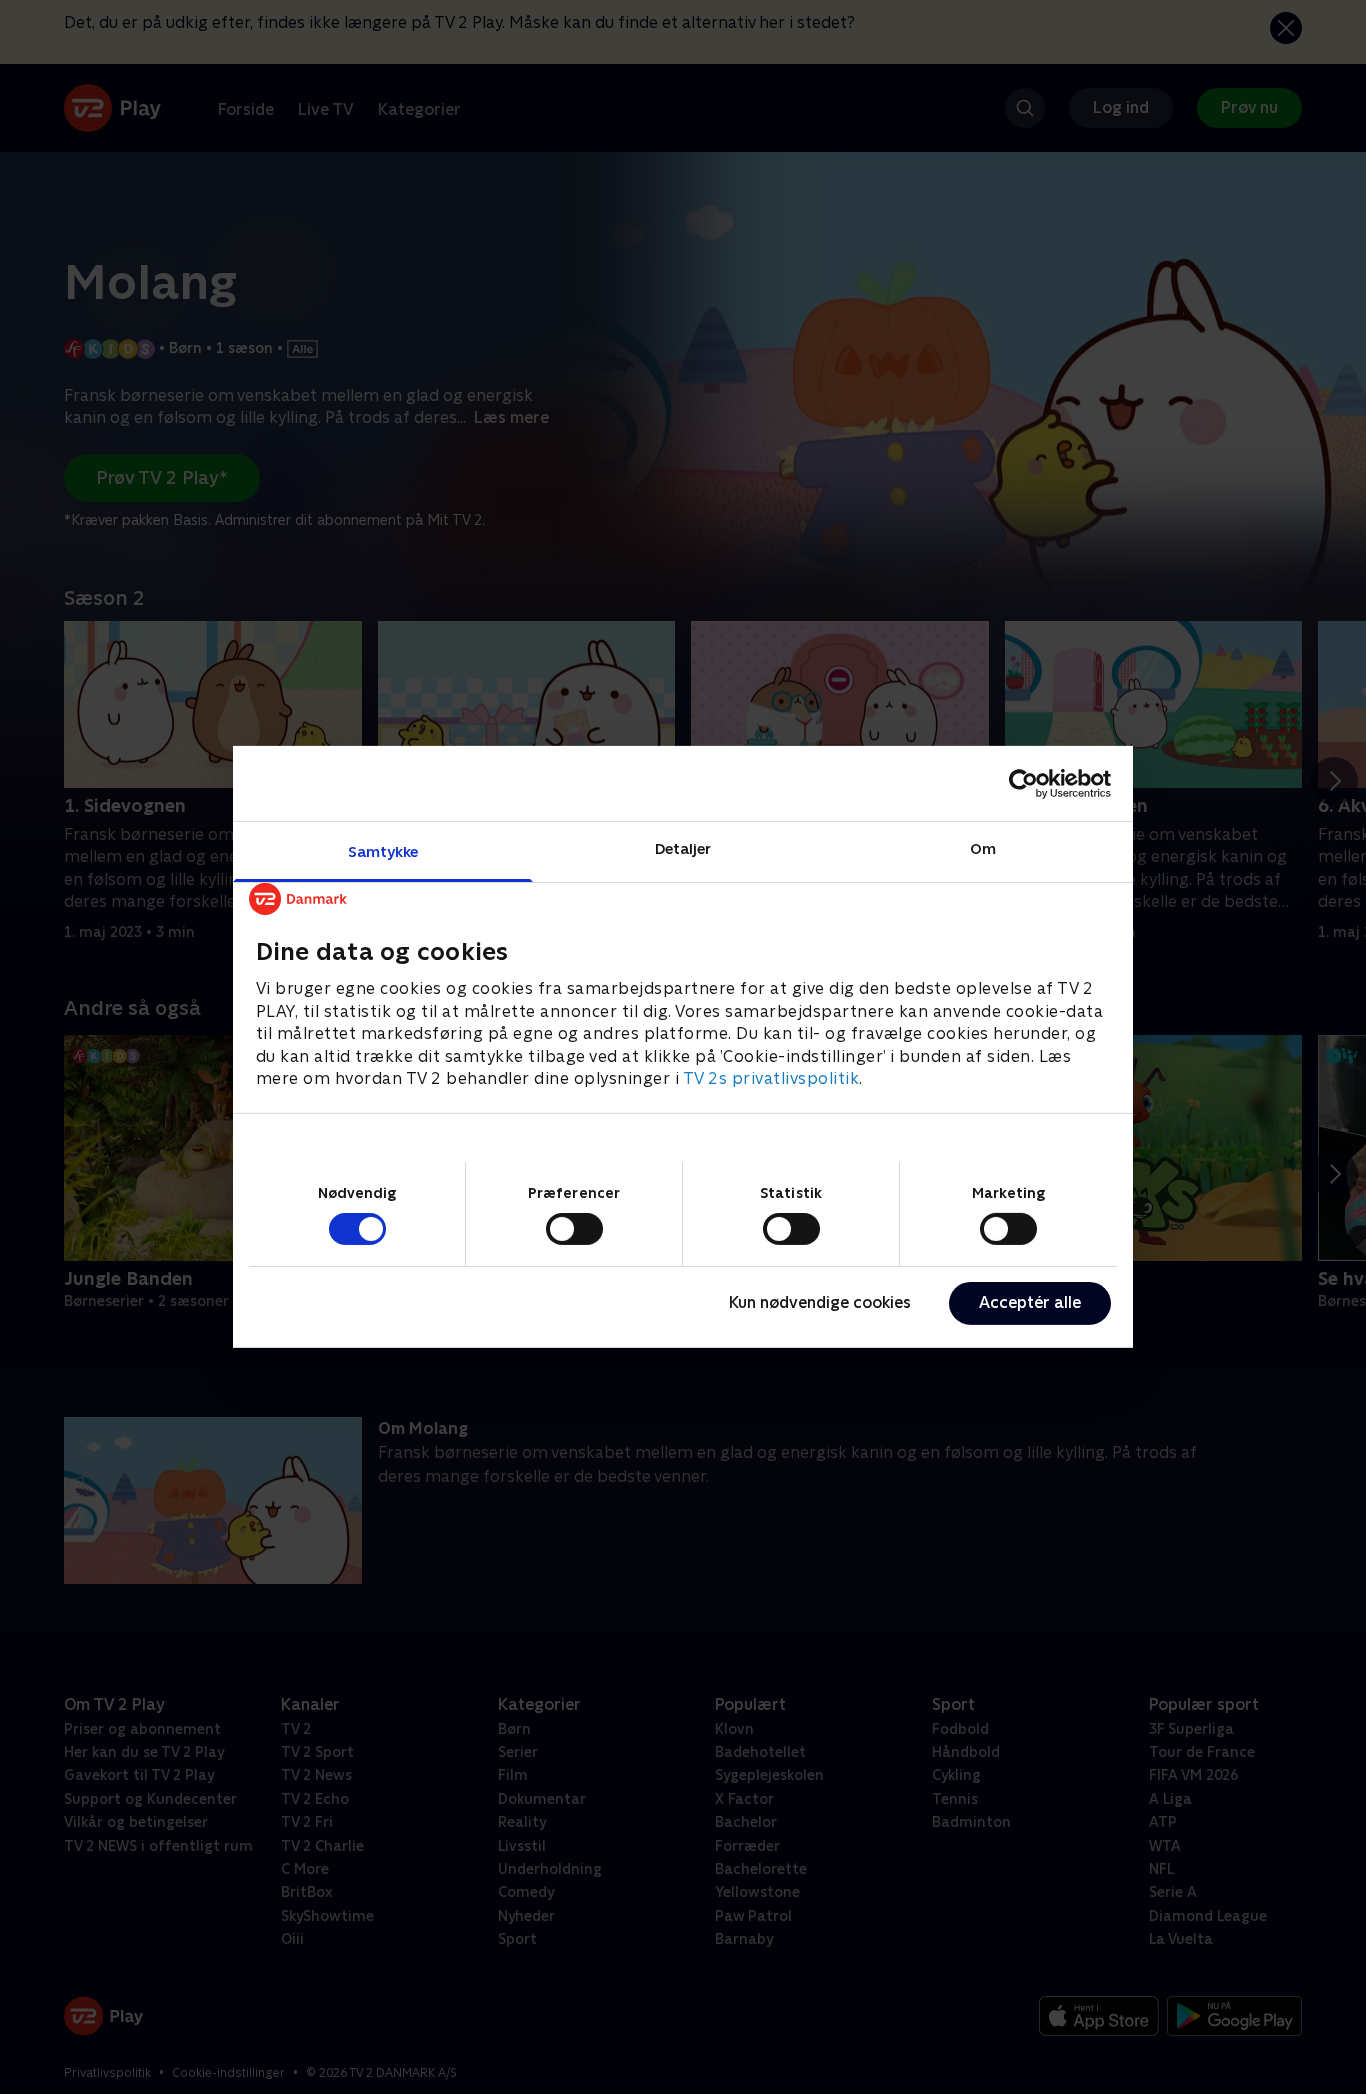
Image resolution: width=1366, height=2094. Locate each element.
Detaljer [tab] (683, 848)
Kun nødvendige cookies (820, 1302)
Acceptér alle (1030, 1302)
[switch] (574, 1229)
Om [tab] (983, 848)
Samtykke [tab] (383, 851)
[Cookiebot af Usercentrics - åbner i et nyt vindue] (1023, 783)
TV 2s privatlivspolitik (771, 1078)
